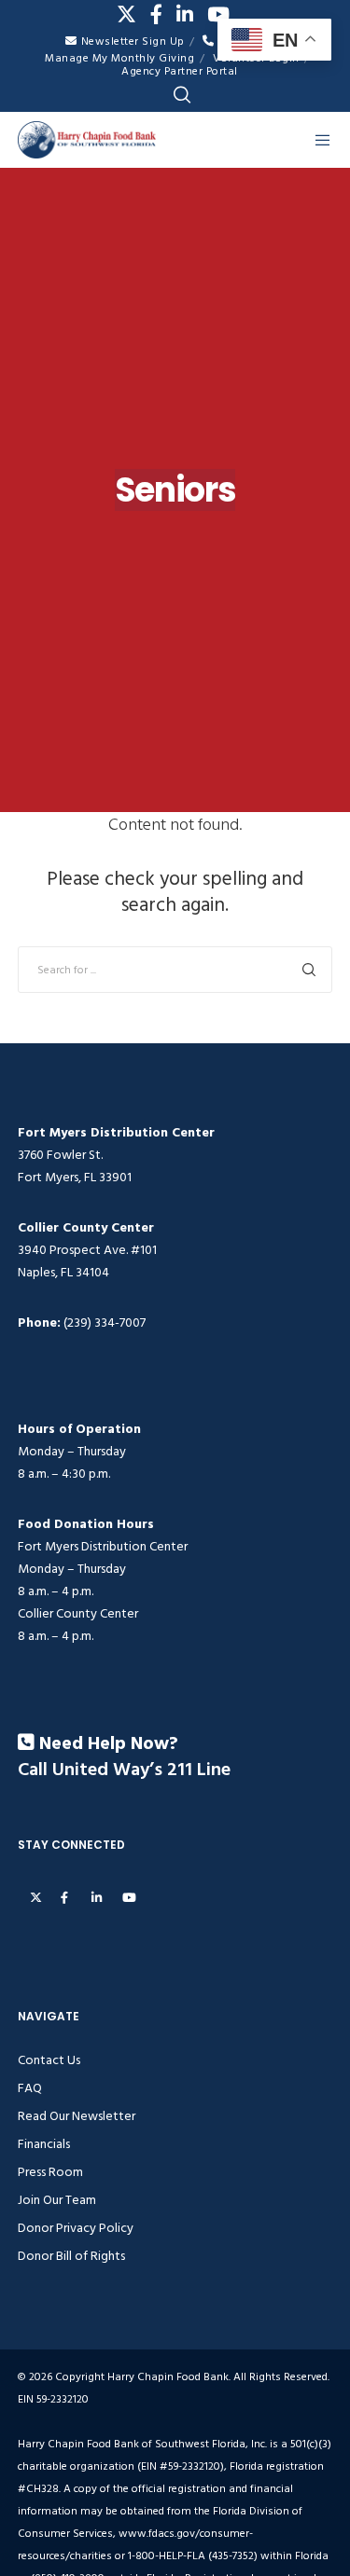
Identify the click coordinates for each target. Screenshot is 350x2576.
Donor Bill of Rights (71, 2256)
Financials (44, 2144)
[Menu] (318, 140)
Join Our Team (57, 2200)
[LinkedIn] (185, 14)
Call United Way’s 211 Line (124, 1770)
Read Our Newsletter (77, 2116)
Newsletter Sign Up (133, 41)
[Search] (182, 95)
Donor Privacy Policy (76, 2228)
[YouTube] (218, 14)
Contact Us (49, 2060)
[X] (126, 14)
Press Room (50, 2172)
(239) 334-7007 (105, 1322)
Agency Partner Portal (180, 71)
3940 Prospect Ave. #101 (87, 1250)
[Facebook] (156, 14)
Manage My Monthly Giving (119, 58)
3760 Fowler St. (60, 1155)
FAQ (30, 2088)
